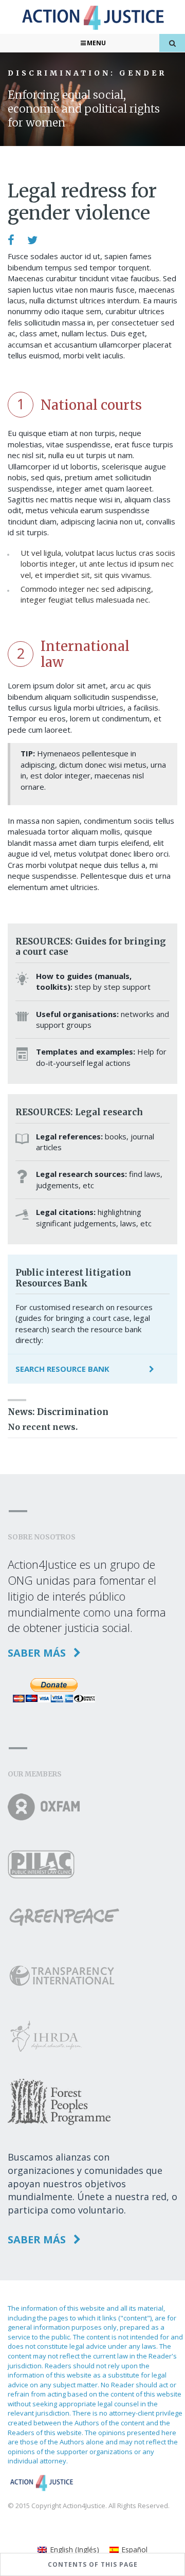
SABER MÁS (38, 1653)
